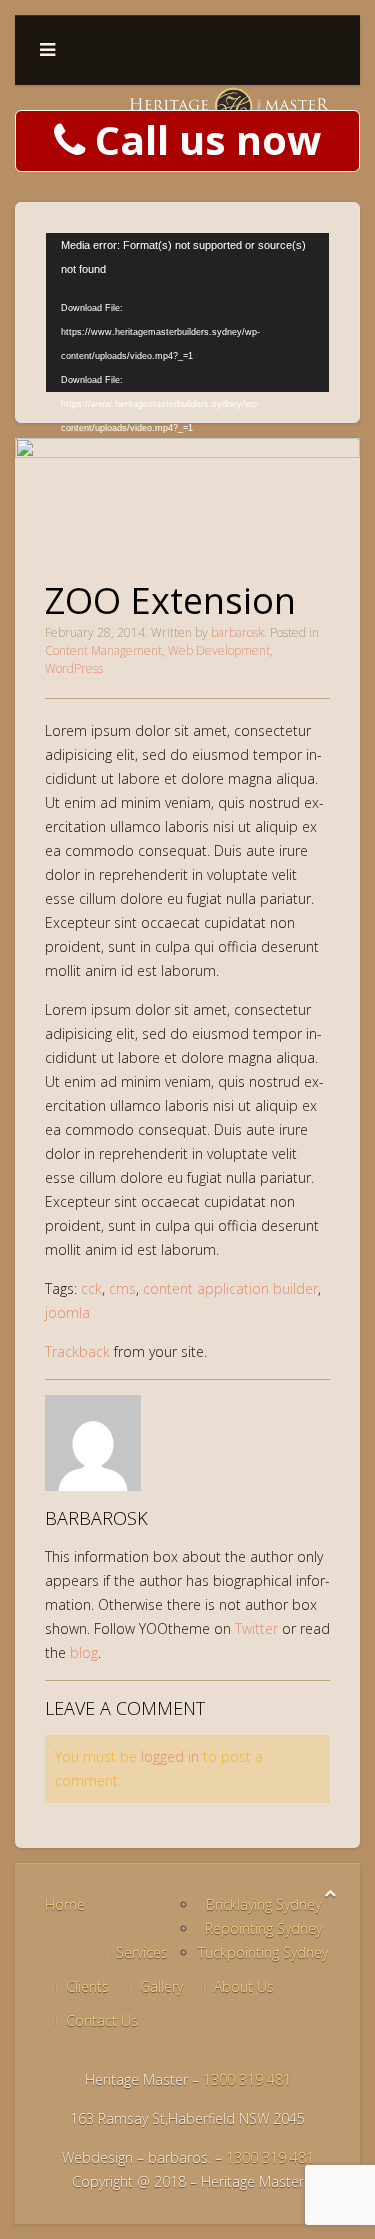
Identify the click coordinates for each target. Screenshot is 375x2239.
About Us (244, 1986)
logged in (170, 1756)
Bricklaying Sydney (263, 1904)
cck (91, 1288)
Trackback (77, 1351)
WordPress (74, 668)
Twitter (256, 1628)
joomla (67, 1312)
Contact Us (102, 2020)
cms (122, 1288)
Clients (87, 1986)
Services (142, 1952)
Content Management (103, 650)
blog (84, 1652)
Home (65, 1904)
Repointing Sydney (263, 1928)
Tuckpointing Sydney (263, 1952)
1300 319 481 (247, 2079)
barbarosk (237, 632)
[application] (187, 312)
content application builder (230, 1288)
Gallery (161, 1986)
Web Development (219, 650)
